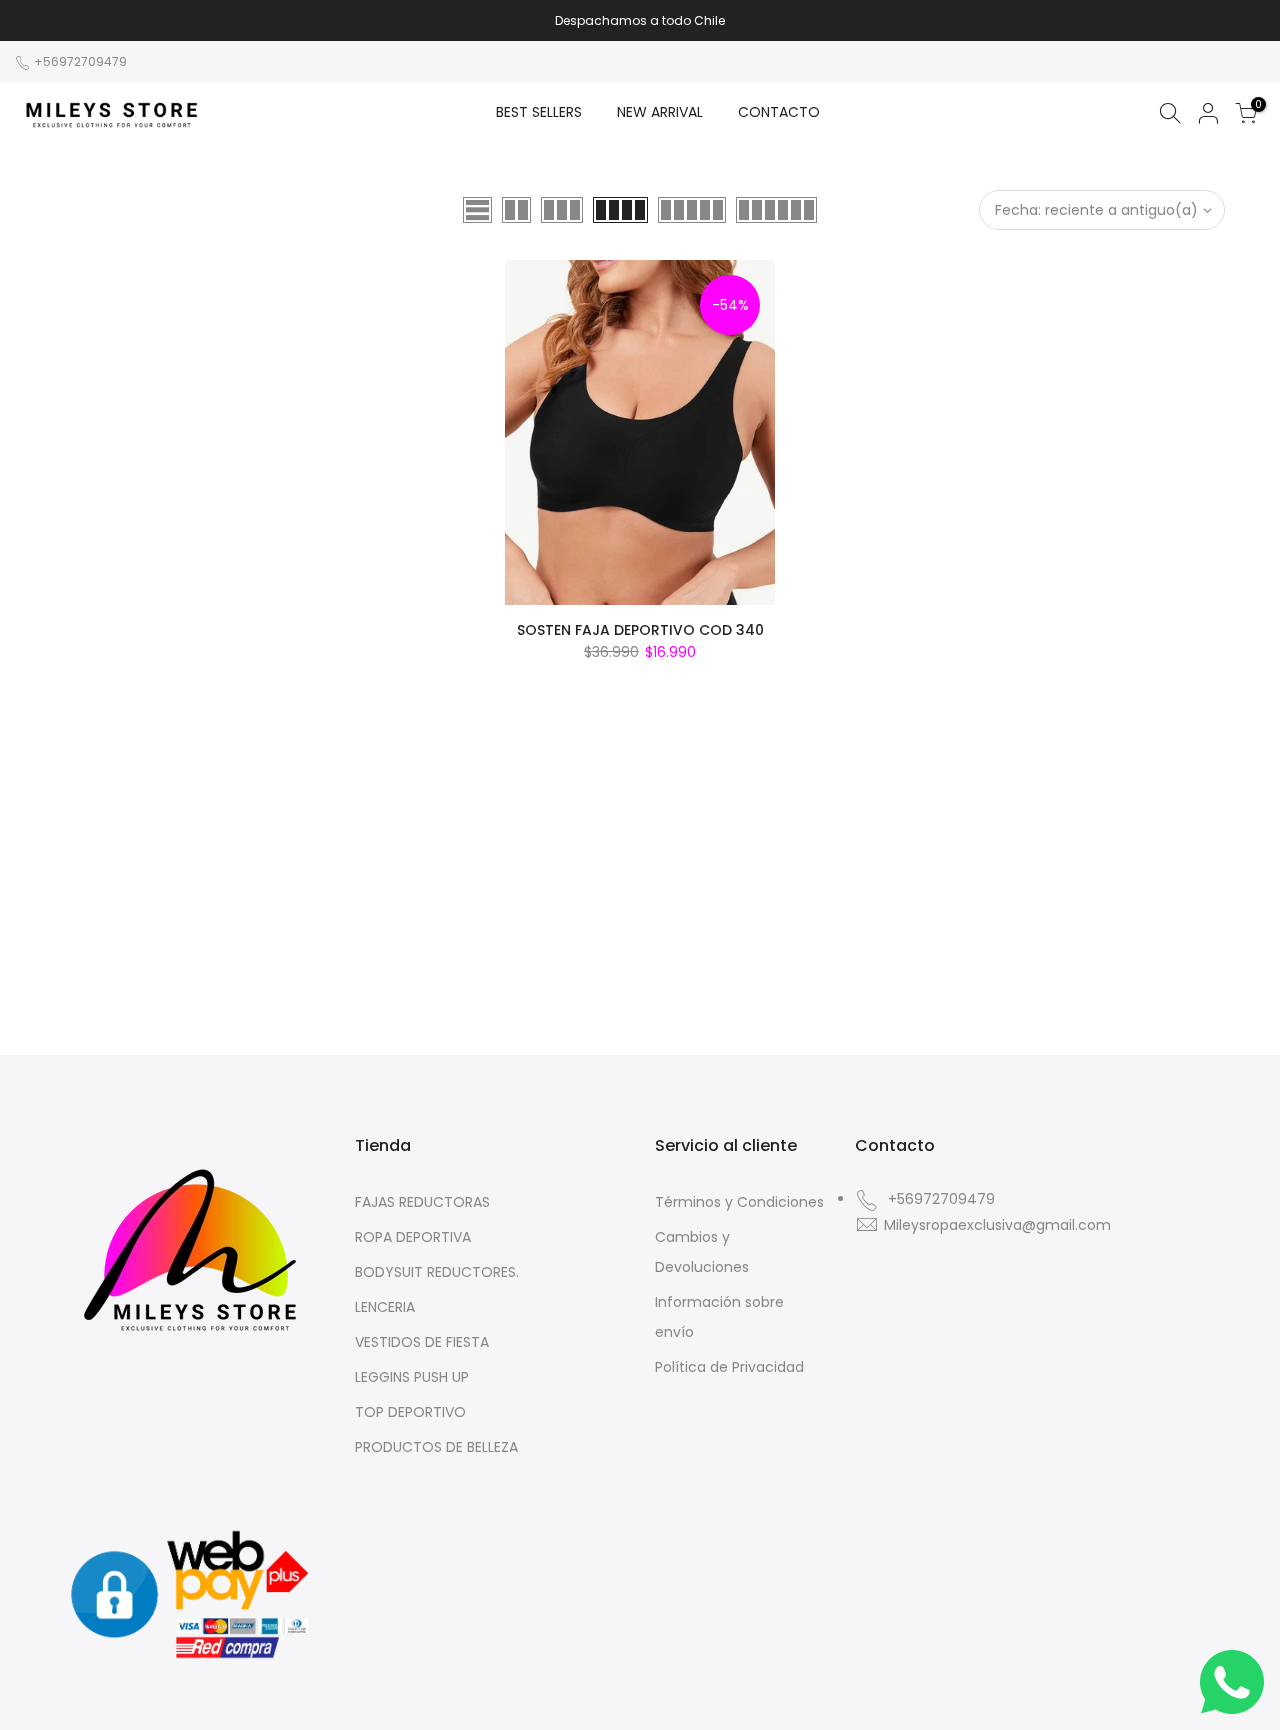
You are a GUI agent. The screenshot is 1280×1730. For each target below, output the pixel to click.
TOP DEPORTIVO (410, 1412)
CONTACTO (779, 112)
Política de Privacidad (729, 1367)
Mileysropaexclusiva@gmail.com (997, 1225)
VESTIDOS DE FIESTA (422, 1342)
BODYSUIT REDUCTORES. (437, 1272)
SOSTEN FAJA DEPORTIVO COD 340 (640, 630)
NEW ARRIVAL (660, 112)
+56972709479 (79, 61)
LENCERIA (385, 1307)
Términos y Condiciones (739, 1202)
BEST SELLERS (539, 112)
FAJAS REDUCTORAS (422, 1202)
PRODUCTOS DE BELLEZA (436, 1447)
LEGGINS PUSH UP (412, 1377)
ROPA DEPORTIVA (413, 1237)
